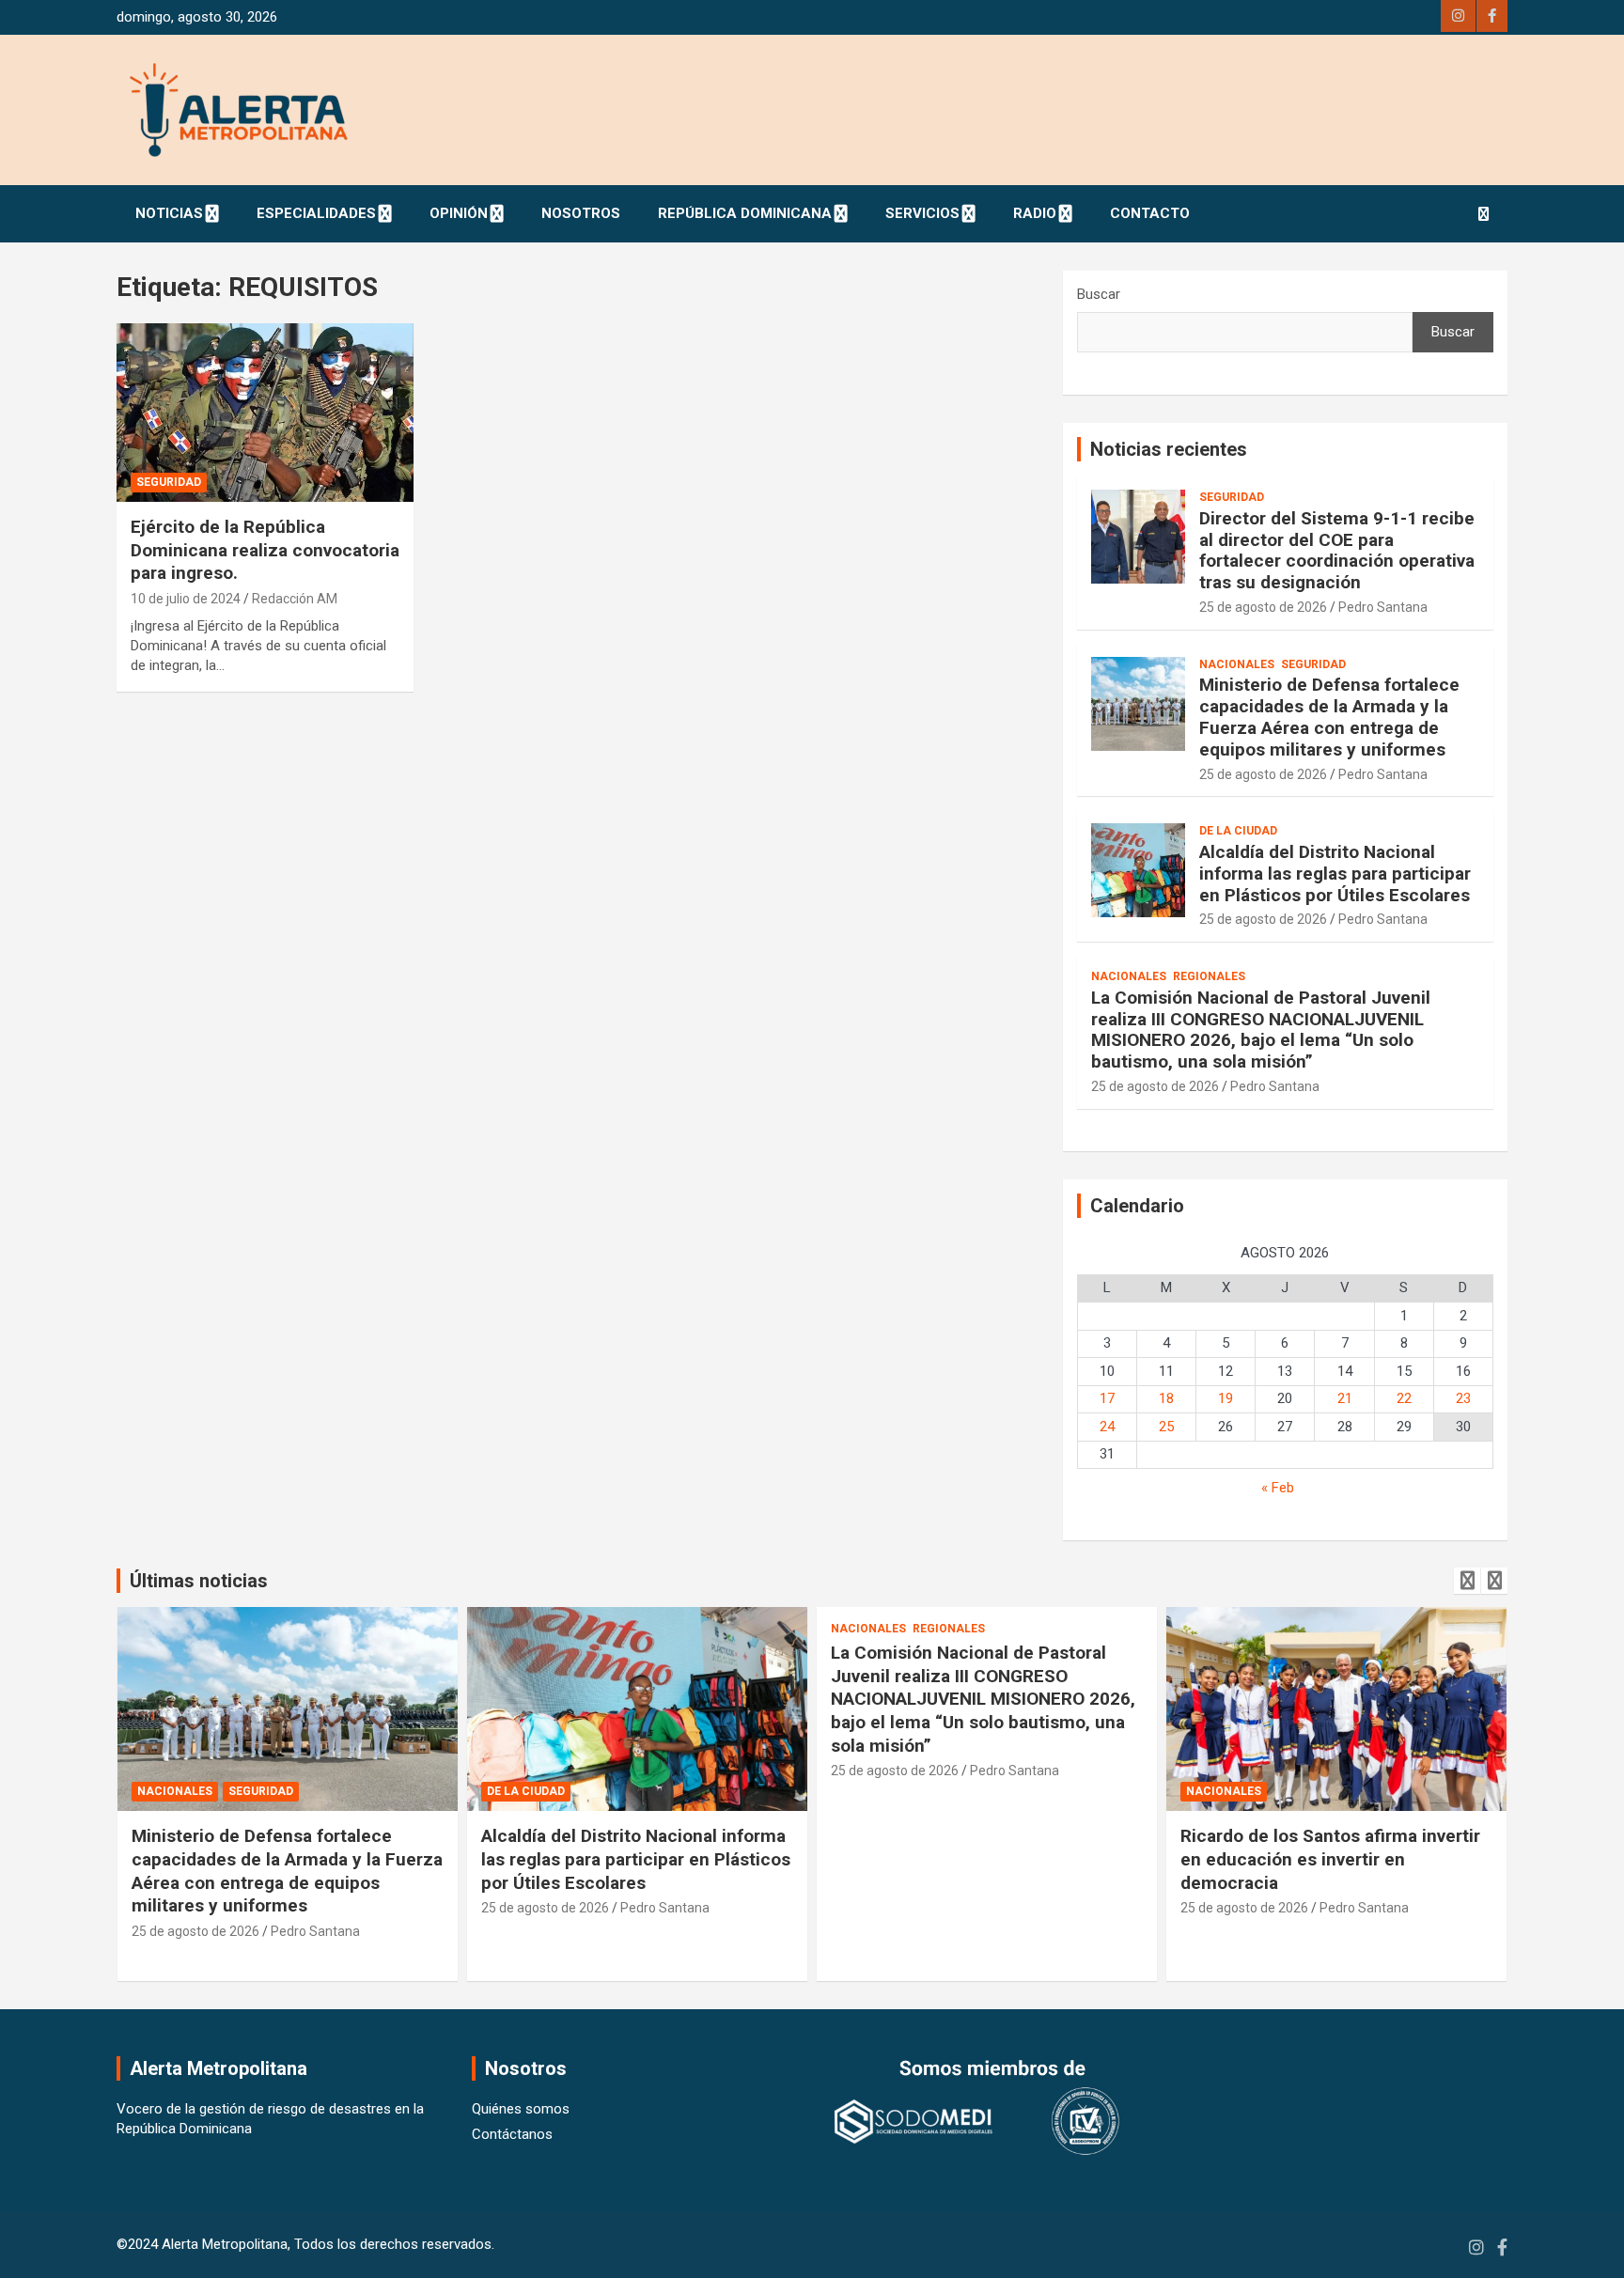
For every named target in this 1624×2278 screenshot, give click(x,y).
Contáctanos (512, 2134)
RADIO (1035, 213)
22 (1404, 1398)
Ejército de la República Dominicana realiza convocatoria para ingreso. (265, 550)
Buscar (1099, 294)
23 (1463, 1398)
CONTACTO (1150, 213)
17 (1107, 1398)
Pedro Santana (1383, 607)
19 (1226, 1398)
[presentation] (1467, 1581)
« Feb (1278, 1488)
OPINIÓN (459, 213)
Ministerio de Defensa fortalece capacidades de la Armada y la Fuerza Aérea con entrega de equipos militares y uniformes (1329, 717)
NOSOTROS (581, 213)
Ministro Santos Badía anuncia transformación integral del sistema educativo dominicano (1328, 1859)
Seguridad (169, 482)
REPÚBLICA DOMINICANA (745, 213)
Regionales (1209, 976)
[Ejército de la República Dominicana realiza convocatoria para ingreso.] (265, 413)
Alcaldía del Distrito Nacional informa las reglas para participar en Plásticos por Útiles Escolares (1335, 874)
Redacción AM (295, 599)
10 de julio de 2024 (186, 599)
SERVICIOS (922, 213)
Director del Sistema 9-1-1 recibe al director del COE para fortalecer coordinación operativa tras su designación (1337, 550)
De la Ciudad (1238, 831)
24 (1107, 1427)
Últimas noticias (199, 1581)
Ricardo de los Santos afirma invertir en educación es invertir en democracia (981, 1859)
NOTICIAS (169, 213)
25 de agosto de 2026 (1263, 607)
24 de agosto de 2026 (1244, 1908)
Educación (1220, 1791)
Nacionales (1237, 664)
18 (1166, 1398)
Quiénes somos (521, 2109)
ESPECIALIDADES (316, 213)
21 (1345, 1398)
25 (1166, 1427)
